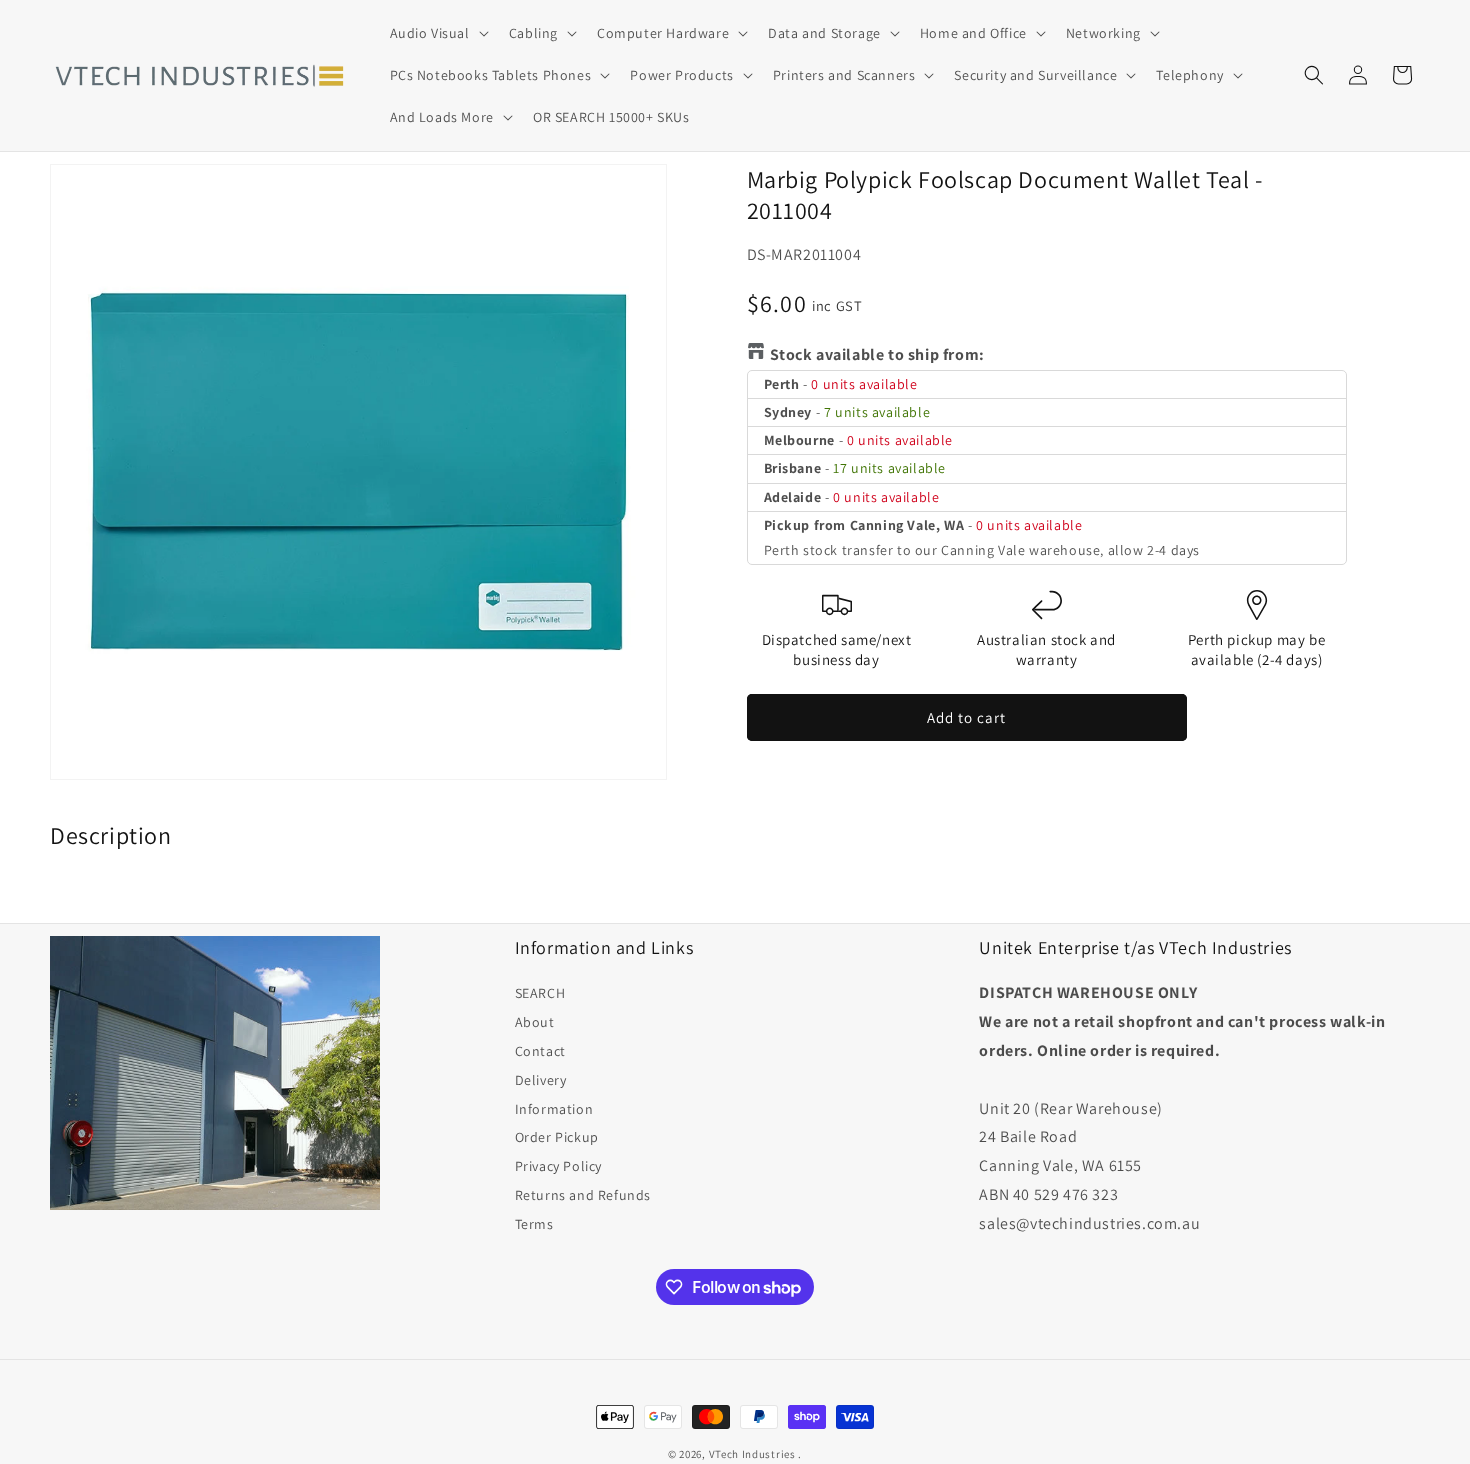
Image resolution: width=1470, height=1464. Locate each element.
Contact (540, 1051)
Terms (534, 1224)
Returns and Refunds (583, 1195)
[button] (437, 33)
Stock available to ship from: (877, 354)
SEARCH (540, 993)
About (535, 1022)
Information (554, 1109)
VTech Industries (752, 1454)
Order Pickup (557, 1137)
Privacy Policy (558, 1166)
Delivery (541, 1080)
